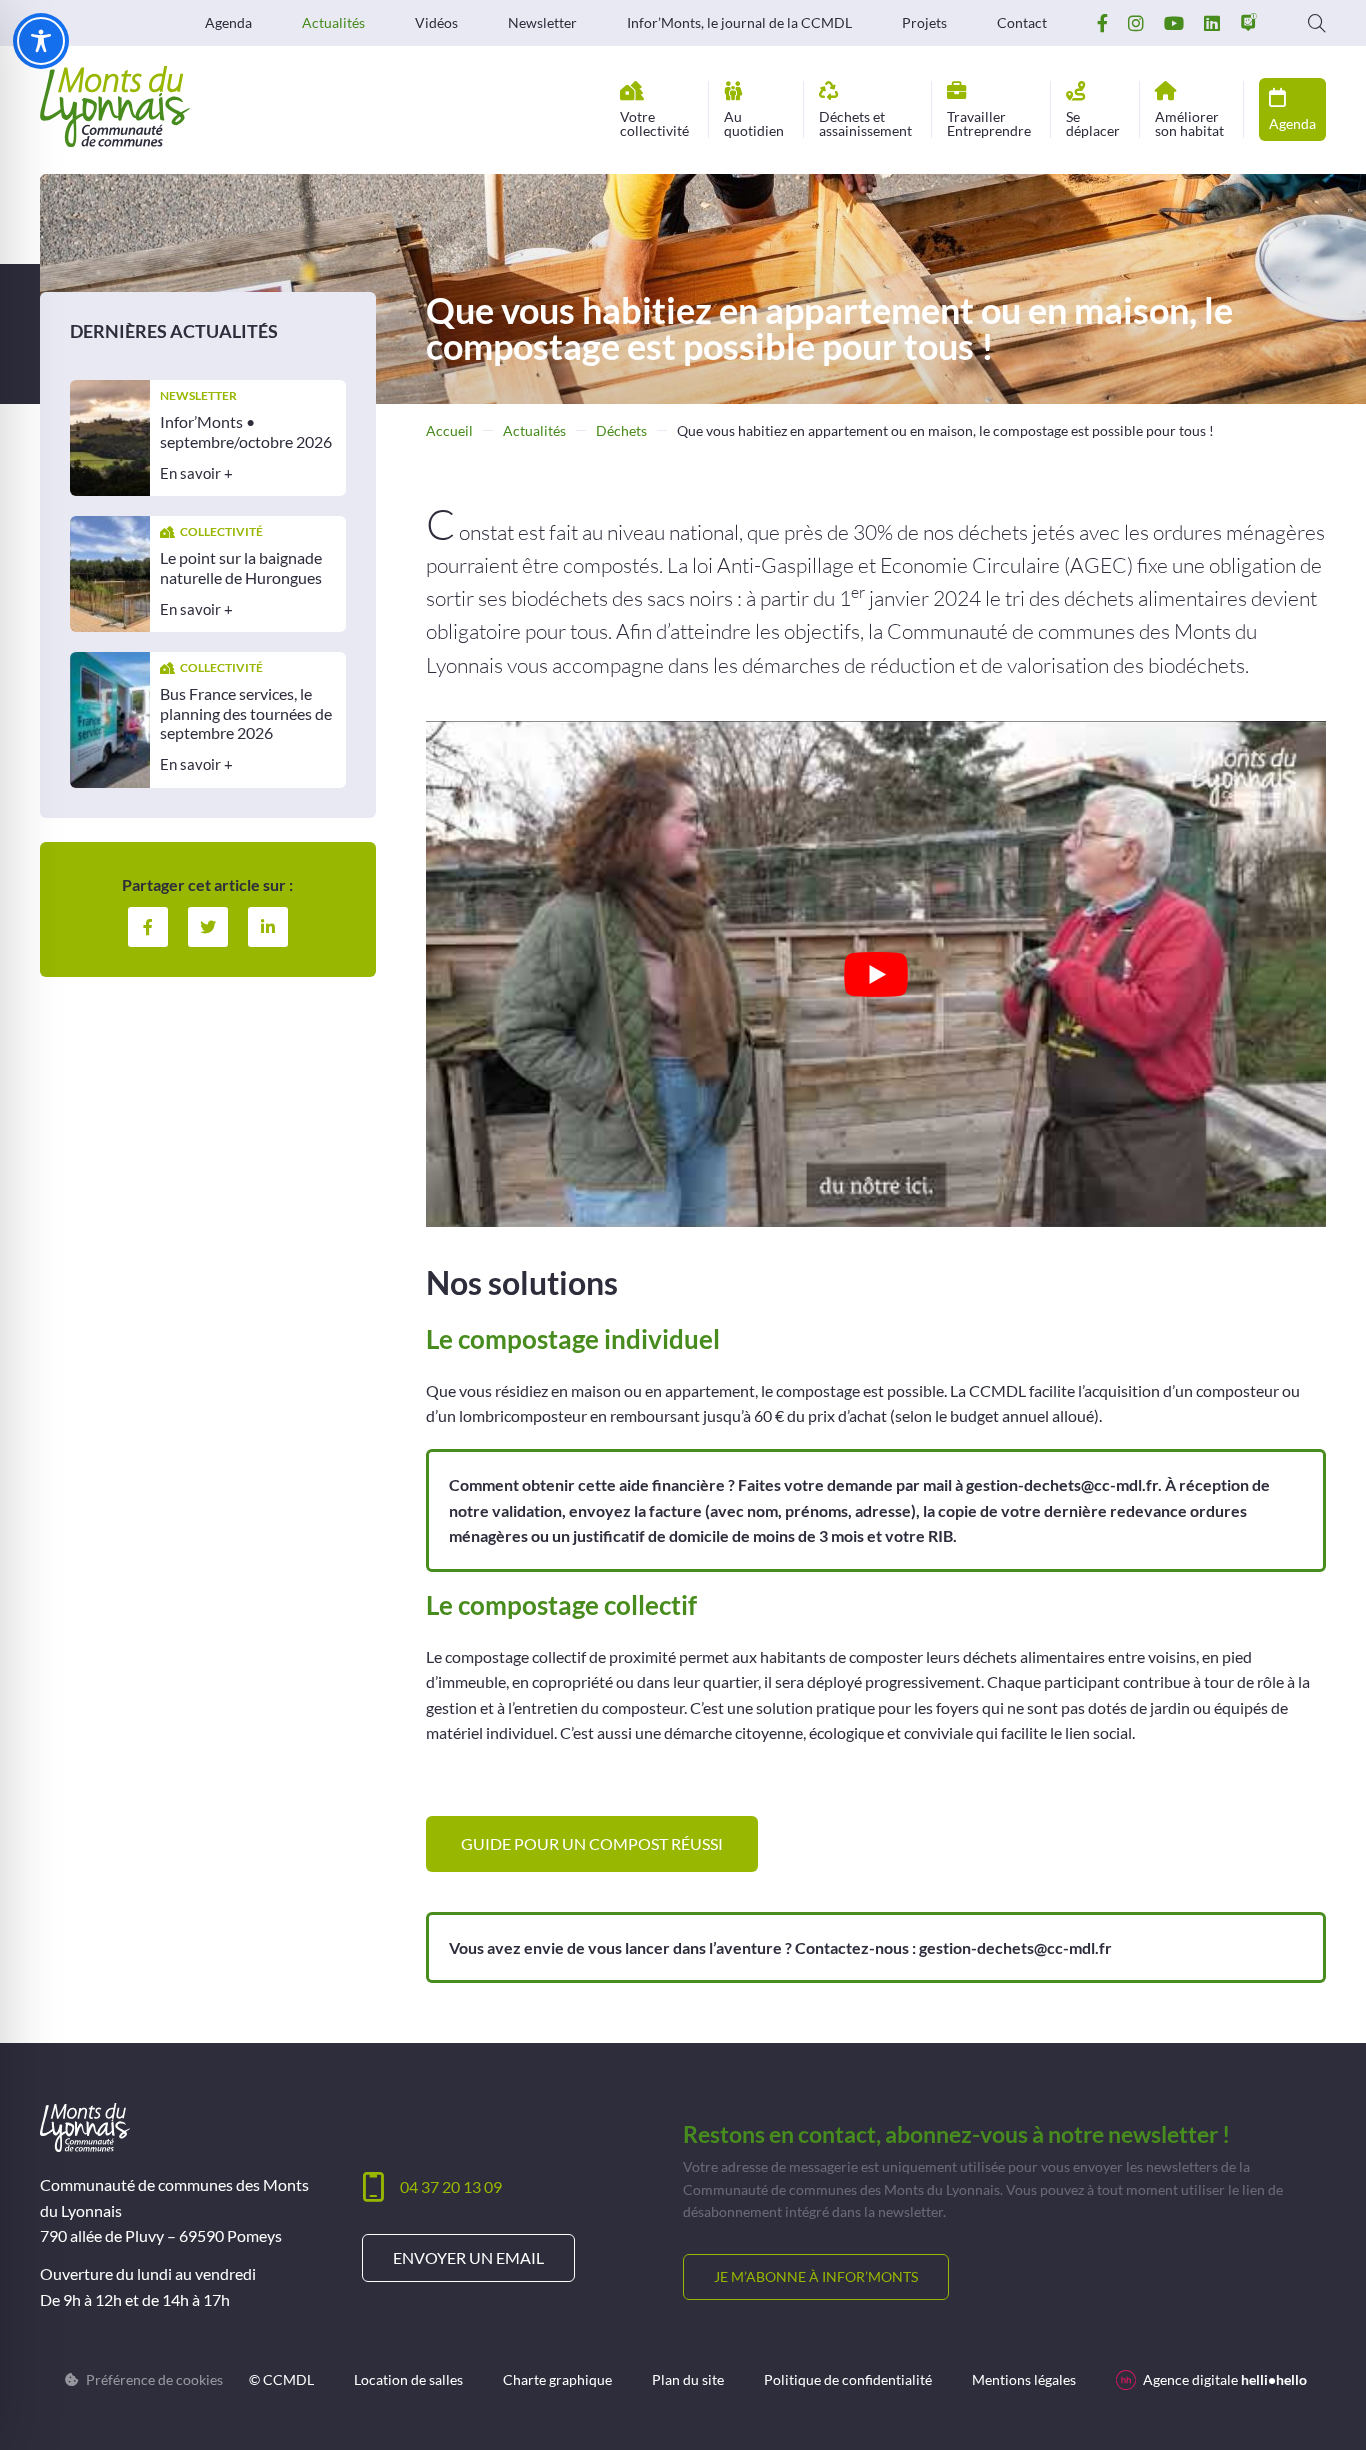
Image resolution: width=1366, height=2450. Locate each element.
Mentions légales (1024, 2380)
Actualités (333, 23)
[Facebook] (148, 926)
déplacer (1093, 123)
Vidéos (436, 23)
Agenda (228, 23)
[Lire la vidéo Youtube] (876, 974)
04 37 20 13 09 (451, 2186)
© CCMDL (281, 2380)
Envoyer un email (468, 2257)
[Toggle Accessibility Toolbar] (41, 41)
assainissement (865, 123)
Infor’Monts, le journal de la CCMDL (739, 23)
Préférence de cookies (154, 2380)
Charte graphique (557, 2380)
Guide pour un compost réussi (592, 1843)
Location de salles (408, 2380)
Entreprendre (989, 123)
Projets (924, 23)
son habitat (1189, 123)
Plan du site (688, 2380)
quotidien (754, 123)
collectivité (654, 123)
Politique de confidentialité (848, 2380)
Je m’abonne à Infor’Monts (816, 2276)
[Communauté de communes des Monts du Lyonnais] (115, 106)
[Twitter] (208, 926)
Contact (1022, 23)
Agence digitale (1225, 2379)
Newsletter (542, 23)
